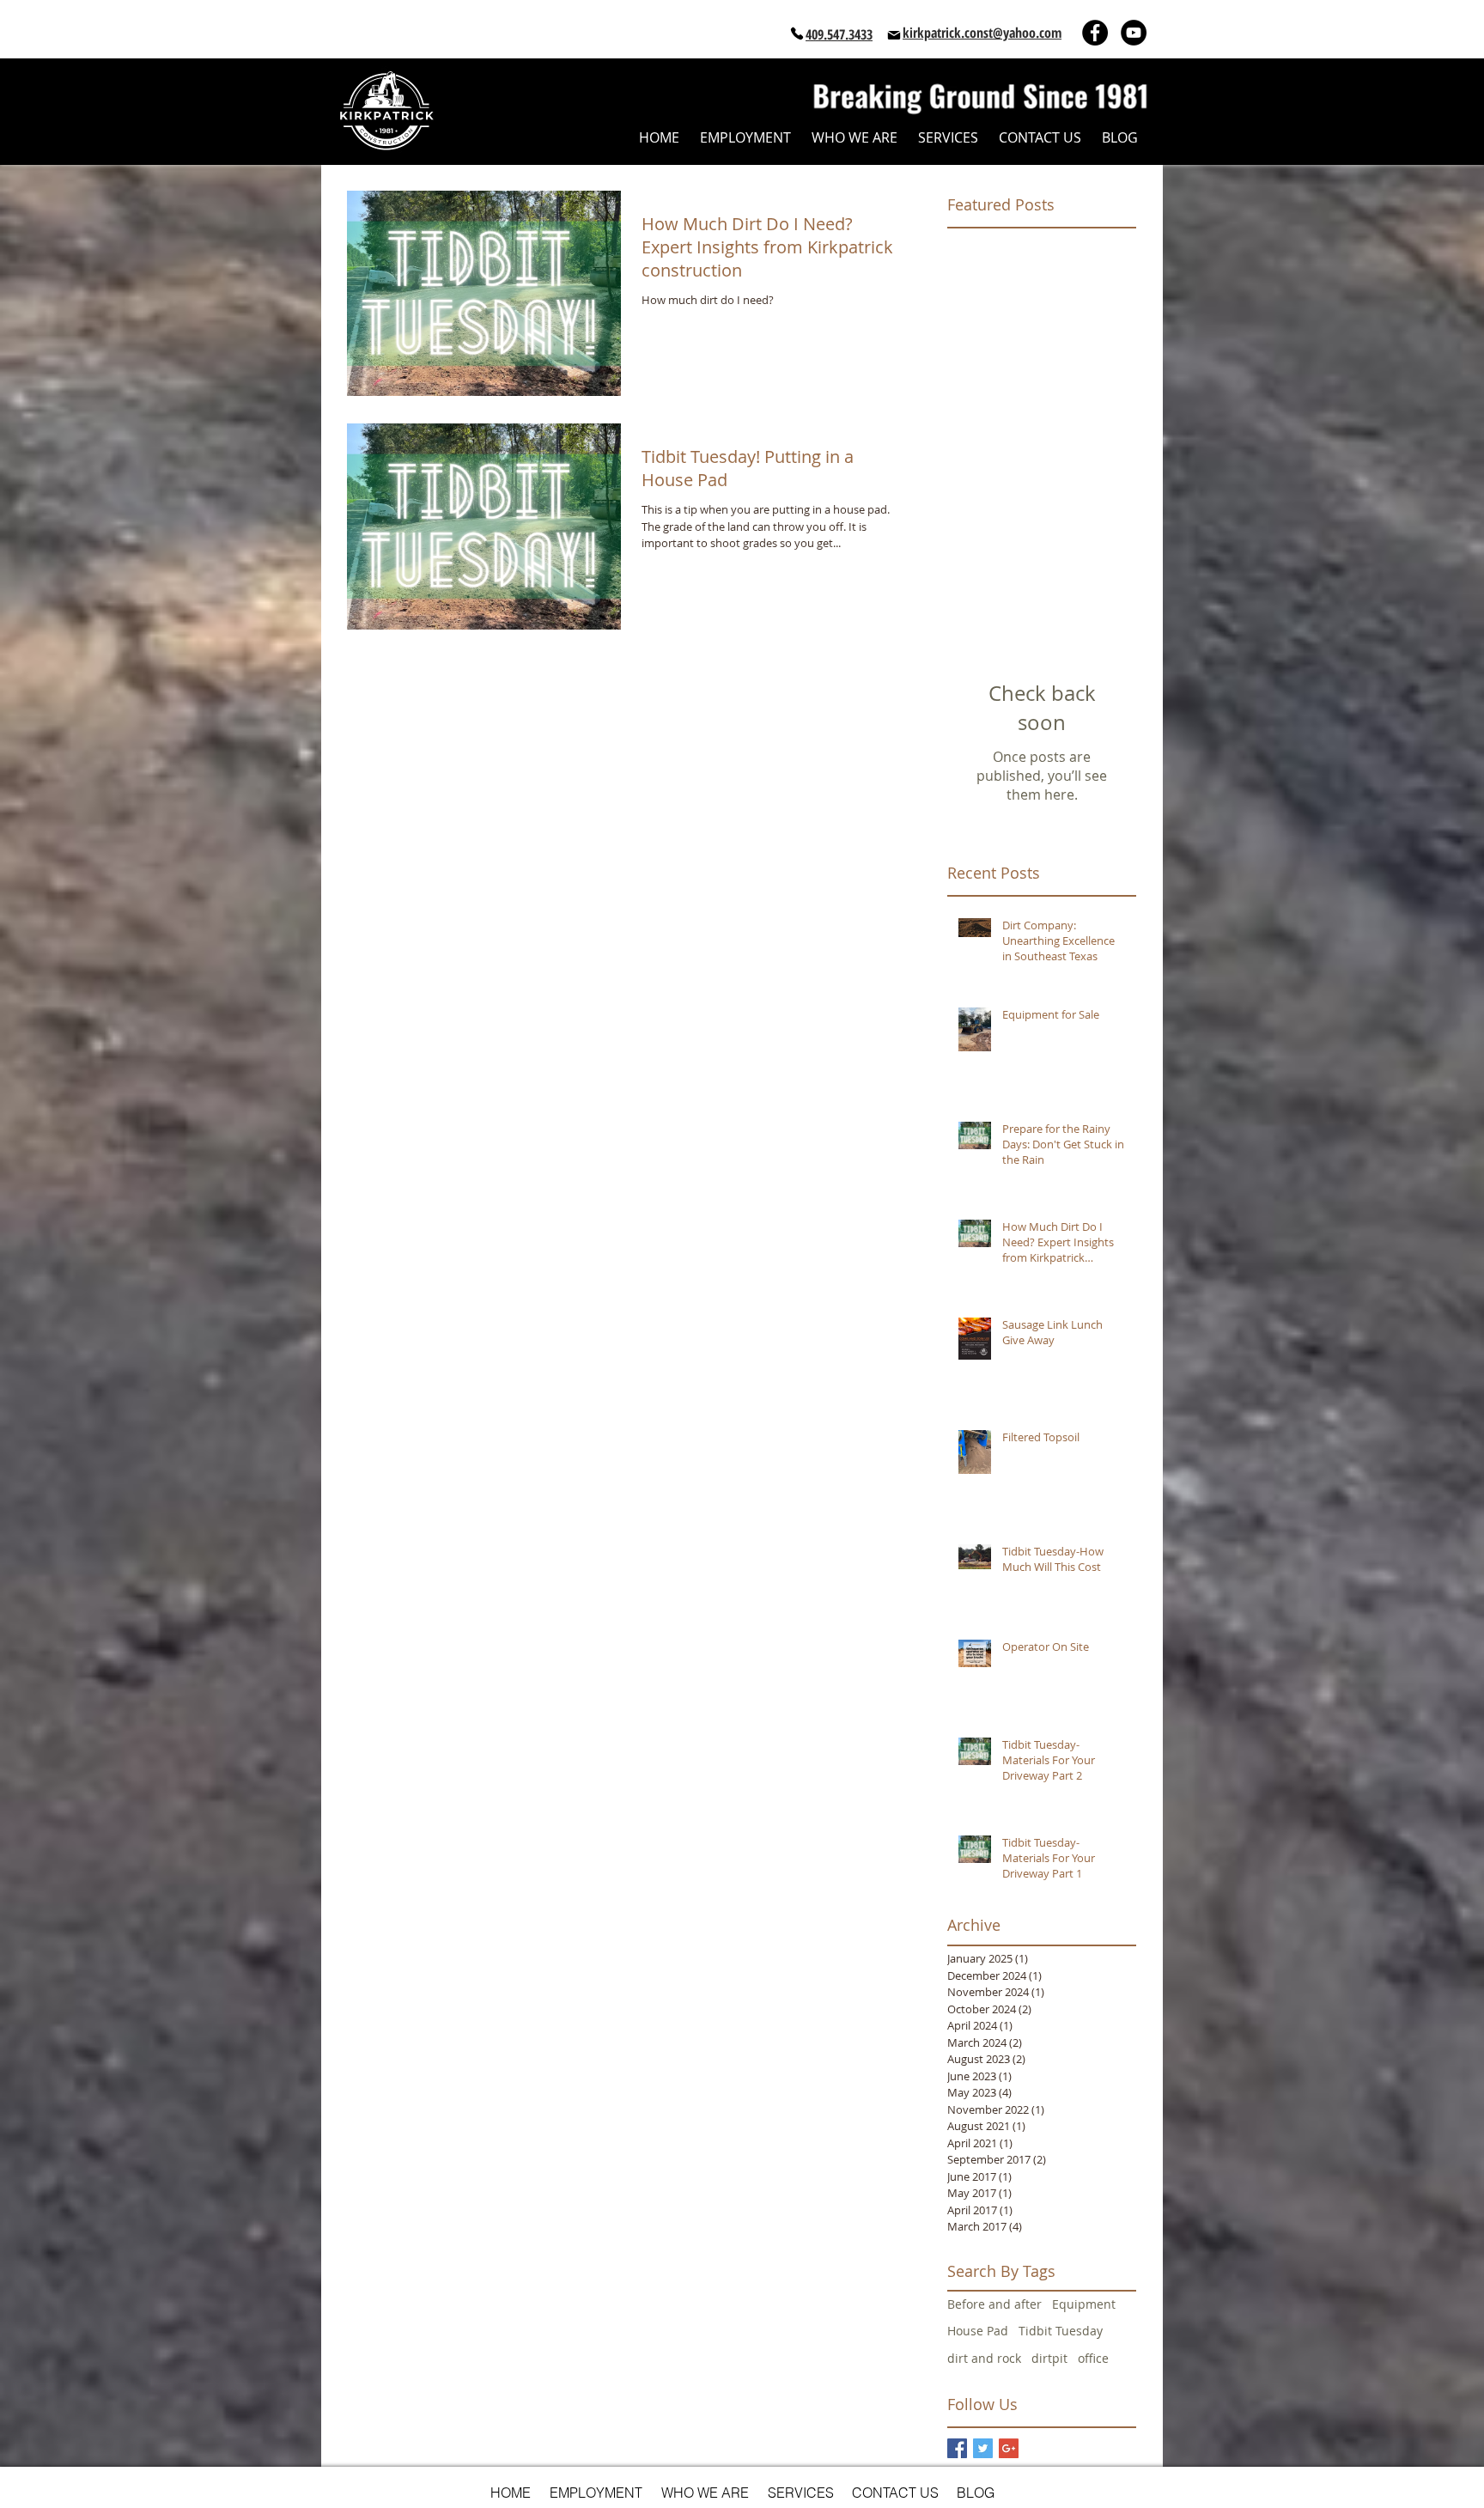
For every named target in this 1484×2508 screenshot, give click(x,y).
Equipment (1084, 2304)
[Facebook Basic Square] (957, 2448)
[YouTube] (1134, 33)
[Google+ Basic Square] (1009, 2448)
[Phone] (797, 33)
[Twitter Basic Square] (983, 2448)
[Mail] (894, 35)
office (1093, 2358)
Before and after (994, 2304)
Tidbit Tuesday (1061, 2331)
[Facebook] (1095, 33)
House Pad (978, 2331)
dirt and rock (984, 2358)
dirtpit (1049, 2358)
